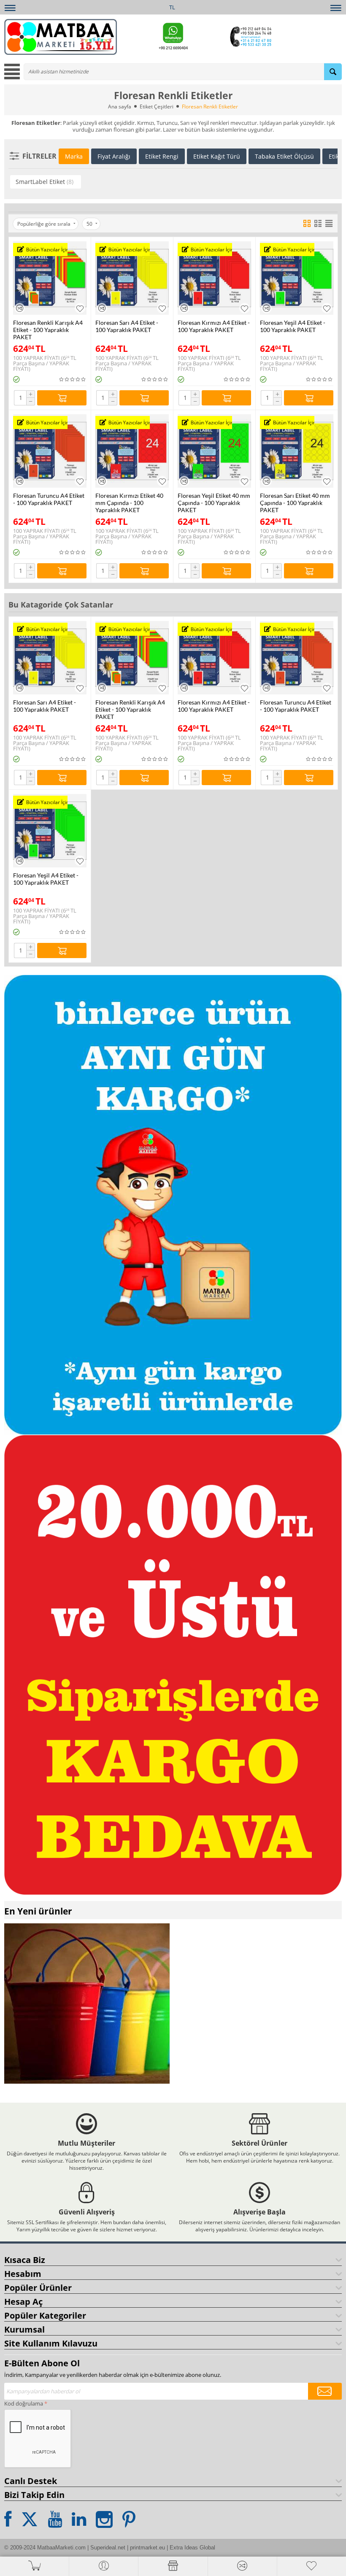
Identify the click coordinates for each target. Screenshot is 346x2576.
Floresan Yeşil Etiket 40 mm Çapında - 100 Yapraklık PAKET (214, 503)
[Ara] (333, 72)
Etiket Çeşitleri (157, 107)
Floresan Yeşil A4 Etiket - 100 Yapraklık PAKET (293, 326)
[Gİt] (325, 2391)
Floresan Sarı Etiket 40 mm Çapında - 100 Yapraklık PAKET (295, 503)
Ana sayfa (120, 107)
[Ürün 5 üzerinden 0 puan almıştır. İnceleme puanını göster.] (73, 379)
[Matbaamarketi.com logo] (61, 36)
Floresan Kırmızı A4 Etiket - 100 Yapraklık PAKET (214, 326)
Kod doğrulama (24, 2403)
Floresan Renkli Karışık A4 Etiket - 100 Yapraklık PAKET (48, 330)
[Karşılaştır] (20, 308)
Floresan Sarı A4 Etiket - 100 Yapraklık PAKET (127, 326)
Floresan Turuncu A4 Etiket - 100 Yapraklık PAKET (49, 499)
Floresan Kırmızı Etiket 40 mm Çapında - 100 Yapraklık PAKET (129, 503)
